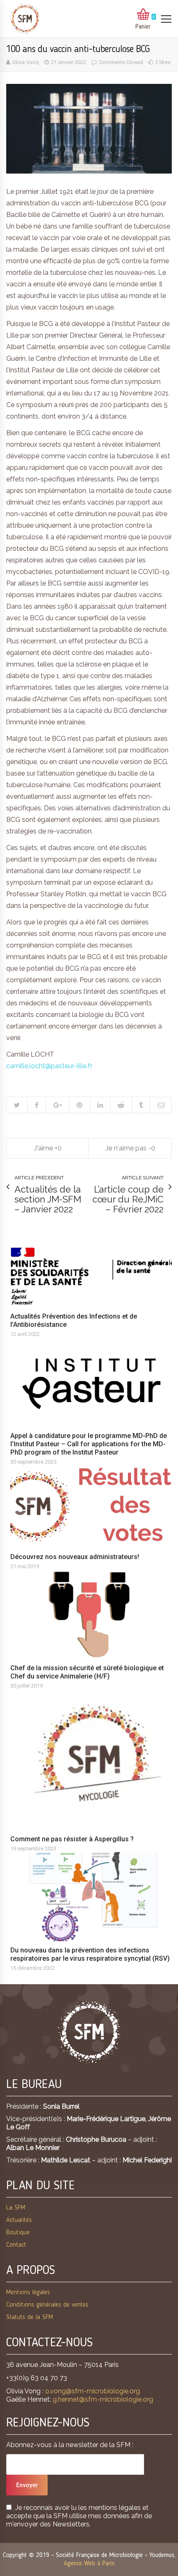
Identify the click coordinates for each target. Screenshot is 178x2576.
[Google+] (57, 1105)
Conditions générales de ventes (47, 2305)
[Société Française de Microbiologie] (25, 19)
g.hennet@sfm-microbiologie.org (103, 2399)
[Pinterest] (79, 1105)
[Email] (161, 1105)
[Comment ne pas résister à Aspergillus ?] (93, 1760)
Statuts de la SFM (30, 2317)
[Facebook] (37, 1105)
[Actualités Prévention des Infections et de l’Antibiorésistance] (93, 1277)
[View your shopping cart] (143, 15)
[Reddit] (121, 1105)
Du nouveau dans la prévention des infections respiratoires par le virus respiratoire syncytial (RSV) (90, 1954)
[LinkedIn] (100, 1105)
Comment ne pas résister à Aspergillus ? (72, 1839)
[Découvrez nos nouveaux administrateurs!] (93, 1507)
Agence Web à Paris (89, 2564)
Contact (16, 2245)
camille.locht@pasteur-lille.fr (49, 1066)
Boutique (18, 2233)
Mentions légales (28, 2293)
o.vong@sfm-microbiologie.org (93, 2391)
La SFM (16, 2208)
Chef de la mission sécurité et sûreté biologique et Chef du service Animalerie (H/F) (87, 1672)
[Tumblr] (141, 1105)
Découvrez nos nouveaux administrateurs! (75, 1557)
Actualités (19, 2220)
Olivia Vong (25, 62)
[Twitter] (17, 1105)
